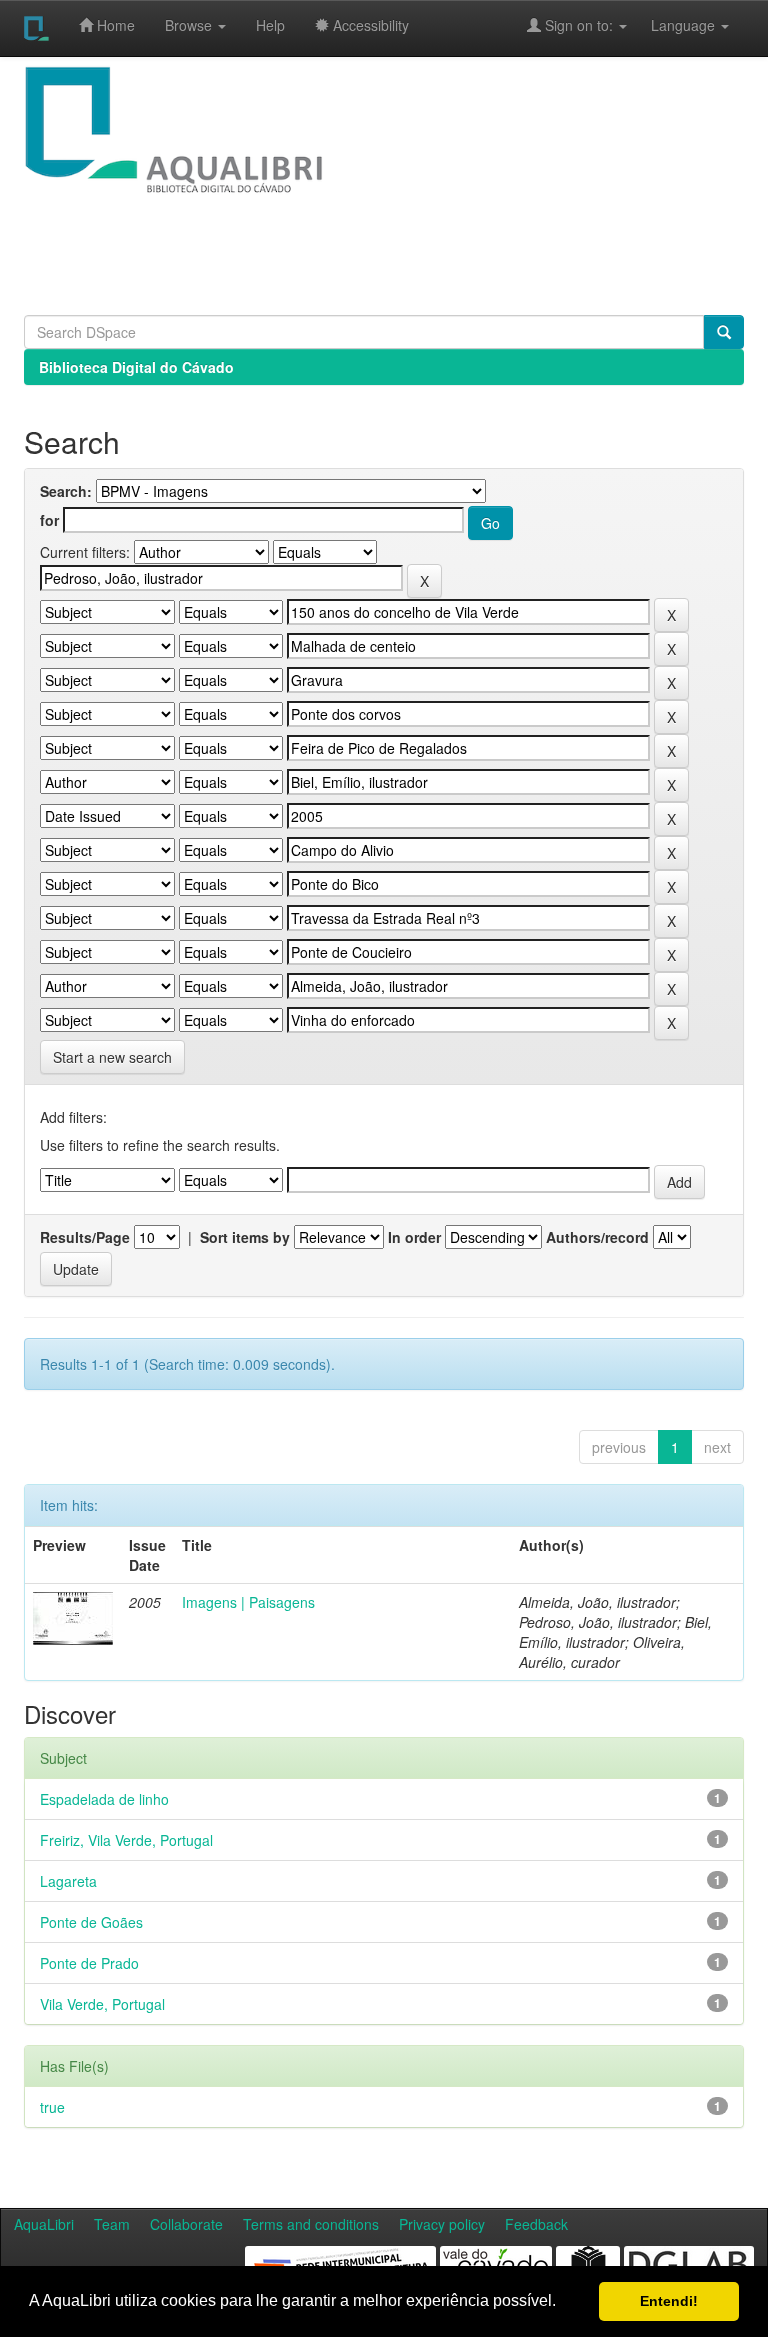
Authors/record (597, 1237)
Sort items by (245, 1237)
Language (673, 25)
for (49, 520)
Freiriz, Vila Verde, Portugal (126, 1840)
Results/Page (85, 1237)
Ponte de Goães (91, 1922)
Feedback (536, 2224)
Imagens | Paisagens (248, 1602)
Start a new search (112, 1057)
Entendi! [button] (669, 2301)
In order (414, 1237)
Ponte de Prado (89, 1963)
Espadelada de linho (104, 1799)
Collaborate (186, 2224)
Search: (66, 491)
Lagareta (68, 1881)
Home (114, 25)
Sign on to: (579, 25)
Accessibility (369, 25)
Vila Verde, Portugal (102, 2004)
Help (270, 25)
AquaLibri (44, 2224)
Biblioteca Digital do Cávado (136, 367)
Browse (190, 25)
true (52, 2107)
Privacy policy (442, 2224)
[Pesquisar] (724, 332)
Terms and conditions (311, 2224)
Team (112, 2224)
